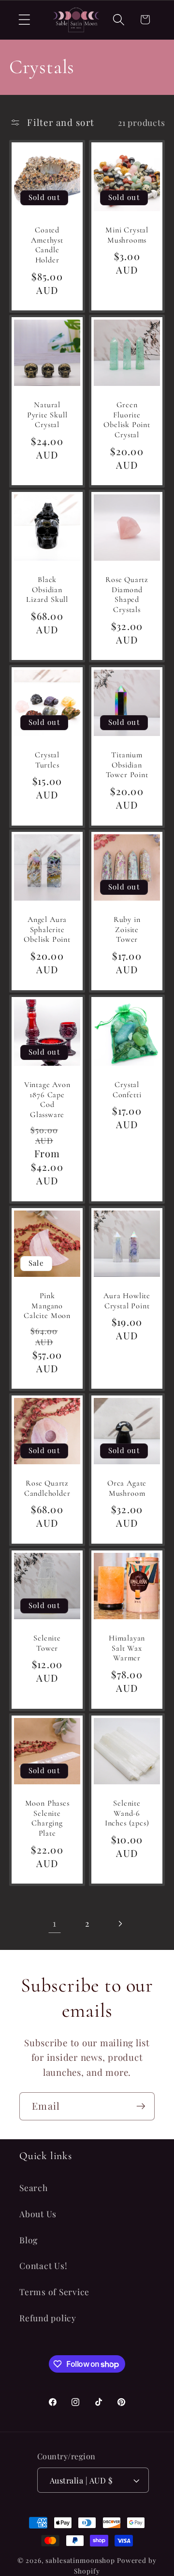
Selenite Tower (47, 1643)
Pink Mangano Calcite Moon (47, 1306)
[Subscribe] (141, 2106)
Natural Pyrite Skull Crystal (47, 415)
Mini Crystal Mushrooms (127, 235)
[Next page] (120, 1924)
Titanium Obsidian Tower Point (127, 765)
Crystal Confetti (127, 1090)
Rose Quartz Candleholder (47, 1488)
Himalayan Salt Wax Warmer (127, 1648)
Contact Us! (43, 2265)
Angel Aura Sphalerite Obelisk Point (47, 929)
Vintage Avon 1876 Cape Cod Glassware (47, 1100)
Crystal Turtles (47, 760)
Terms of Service (54, 2292)
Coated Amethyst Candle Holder (47, 245)
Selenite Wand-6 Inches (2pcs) (127, 1813)
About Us (38, 2214)
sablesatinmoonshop (80, 2560)
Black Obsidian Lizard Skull (47, 590)
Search (34, 2187)
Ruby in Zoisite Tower (127, 929)
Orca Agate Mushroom (127, 1488)
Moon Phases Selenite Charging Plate (47, 1818)
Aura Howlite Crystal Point (127, 1301)
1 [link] (55, 1923)
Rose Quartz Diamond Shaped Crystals (127, 595)
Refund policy (48, 2318)
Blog (29, 2240)
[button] (24, 20)
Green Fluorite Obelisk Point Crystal (127, 420)
